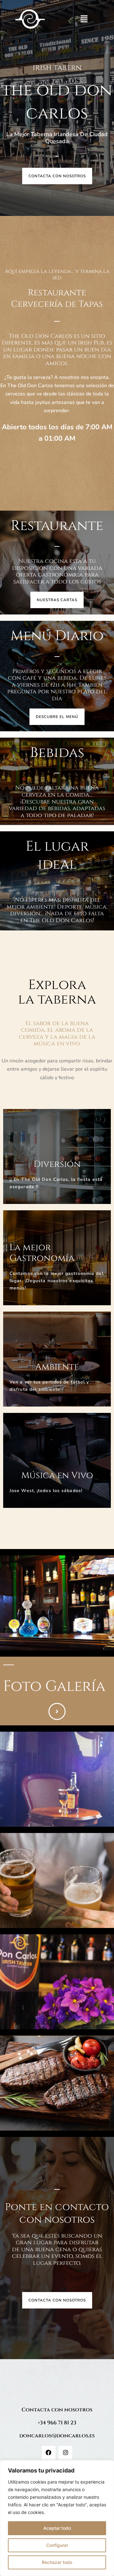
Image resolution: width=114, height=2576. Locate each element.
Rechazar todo (57, 2562)
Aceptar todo (57, 2528)
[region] (57, 2518)
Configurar (57, 2545)
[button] (84, 19)
